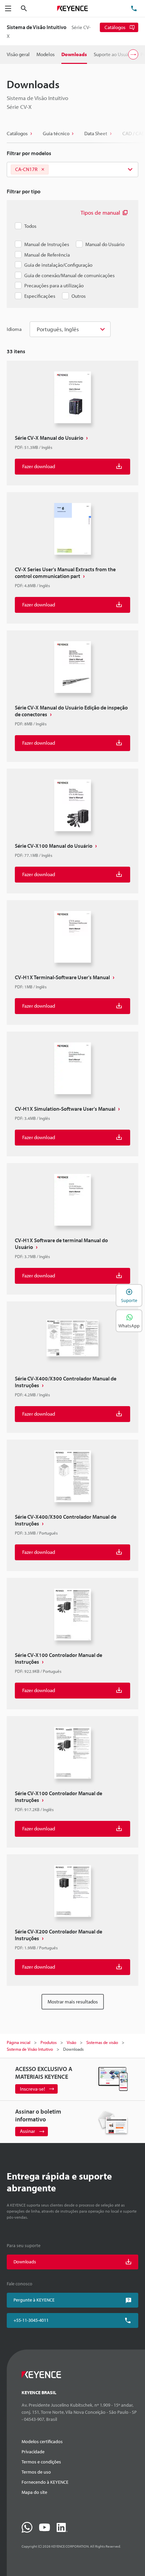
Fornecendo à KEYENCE (45, 2482)
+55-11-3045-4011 (31, 2320)
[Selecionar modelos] (72, 170)
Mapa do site (34, 2492)
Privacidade (33, 2452)
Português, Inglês (58, 329)
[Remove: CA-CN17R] (43, 170)
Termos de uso (36, 2472)
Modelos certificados (42, 2441)
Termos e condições (41, 2462)
